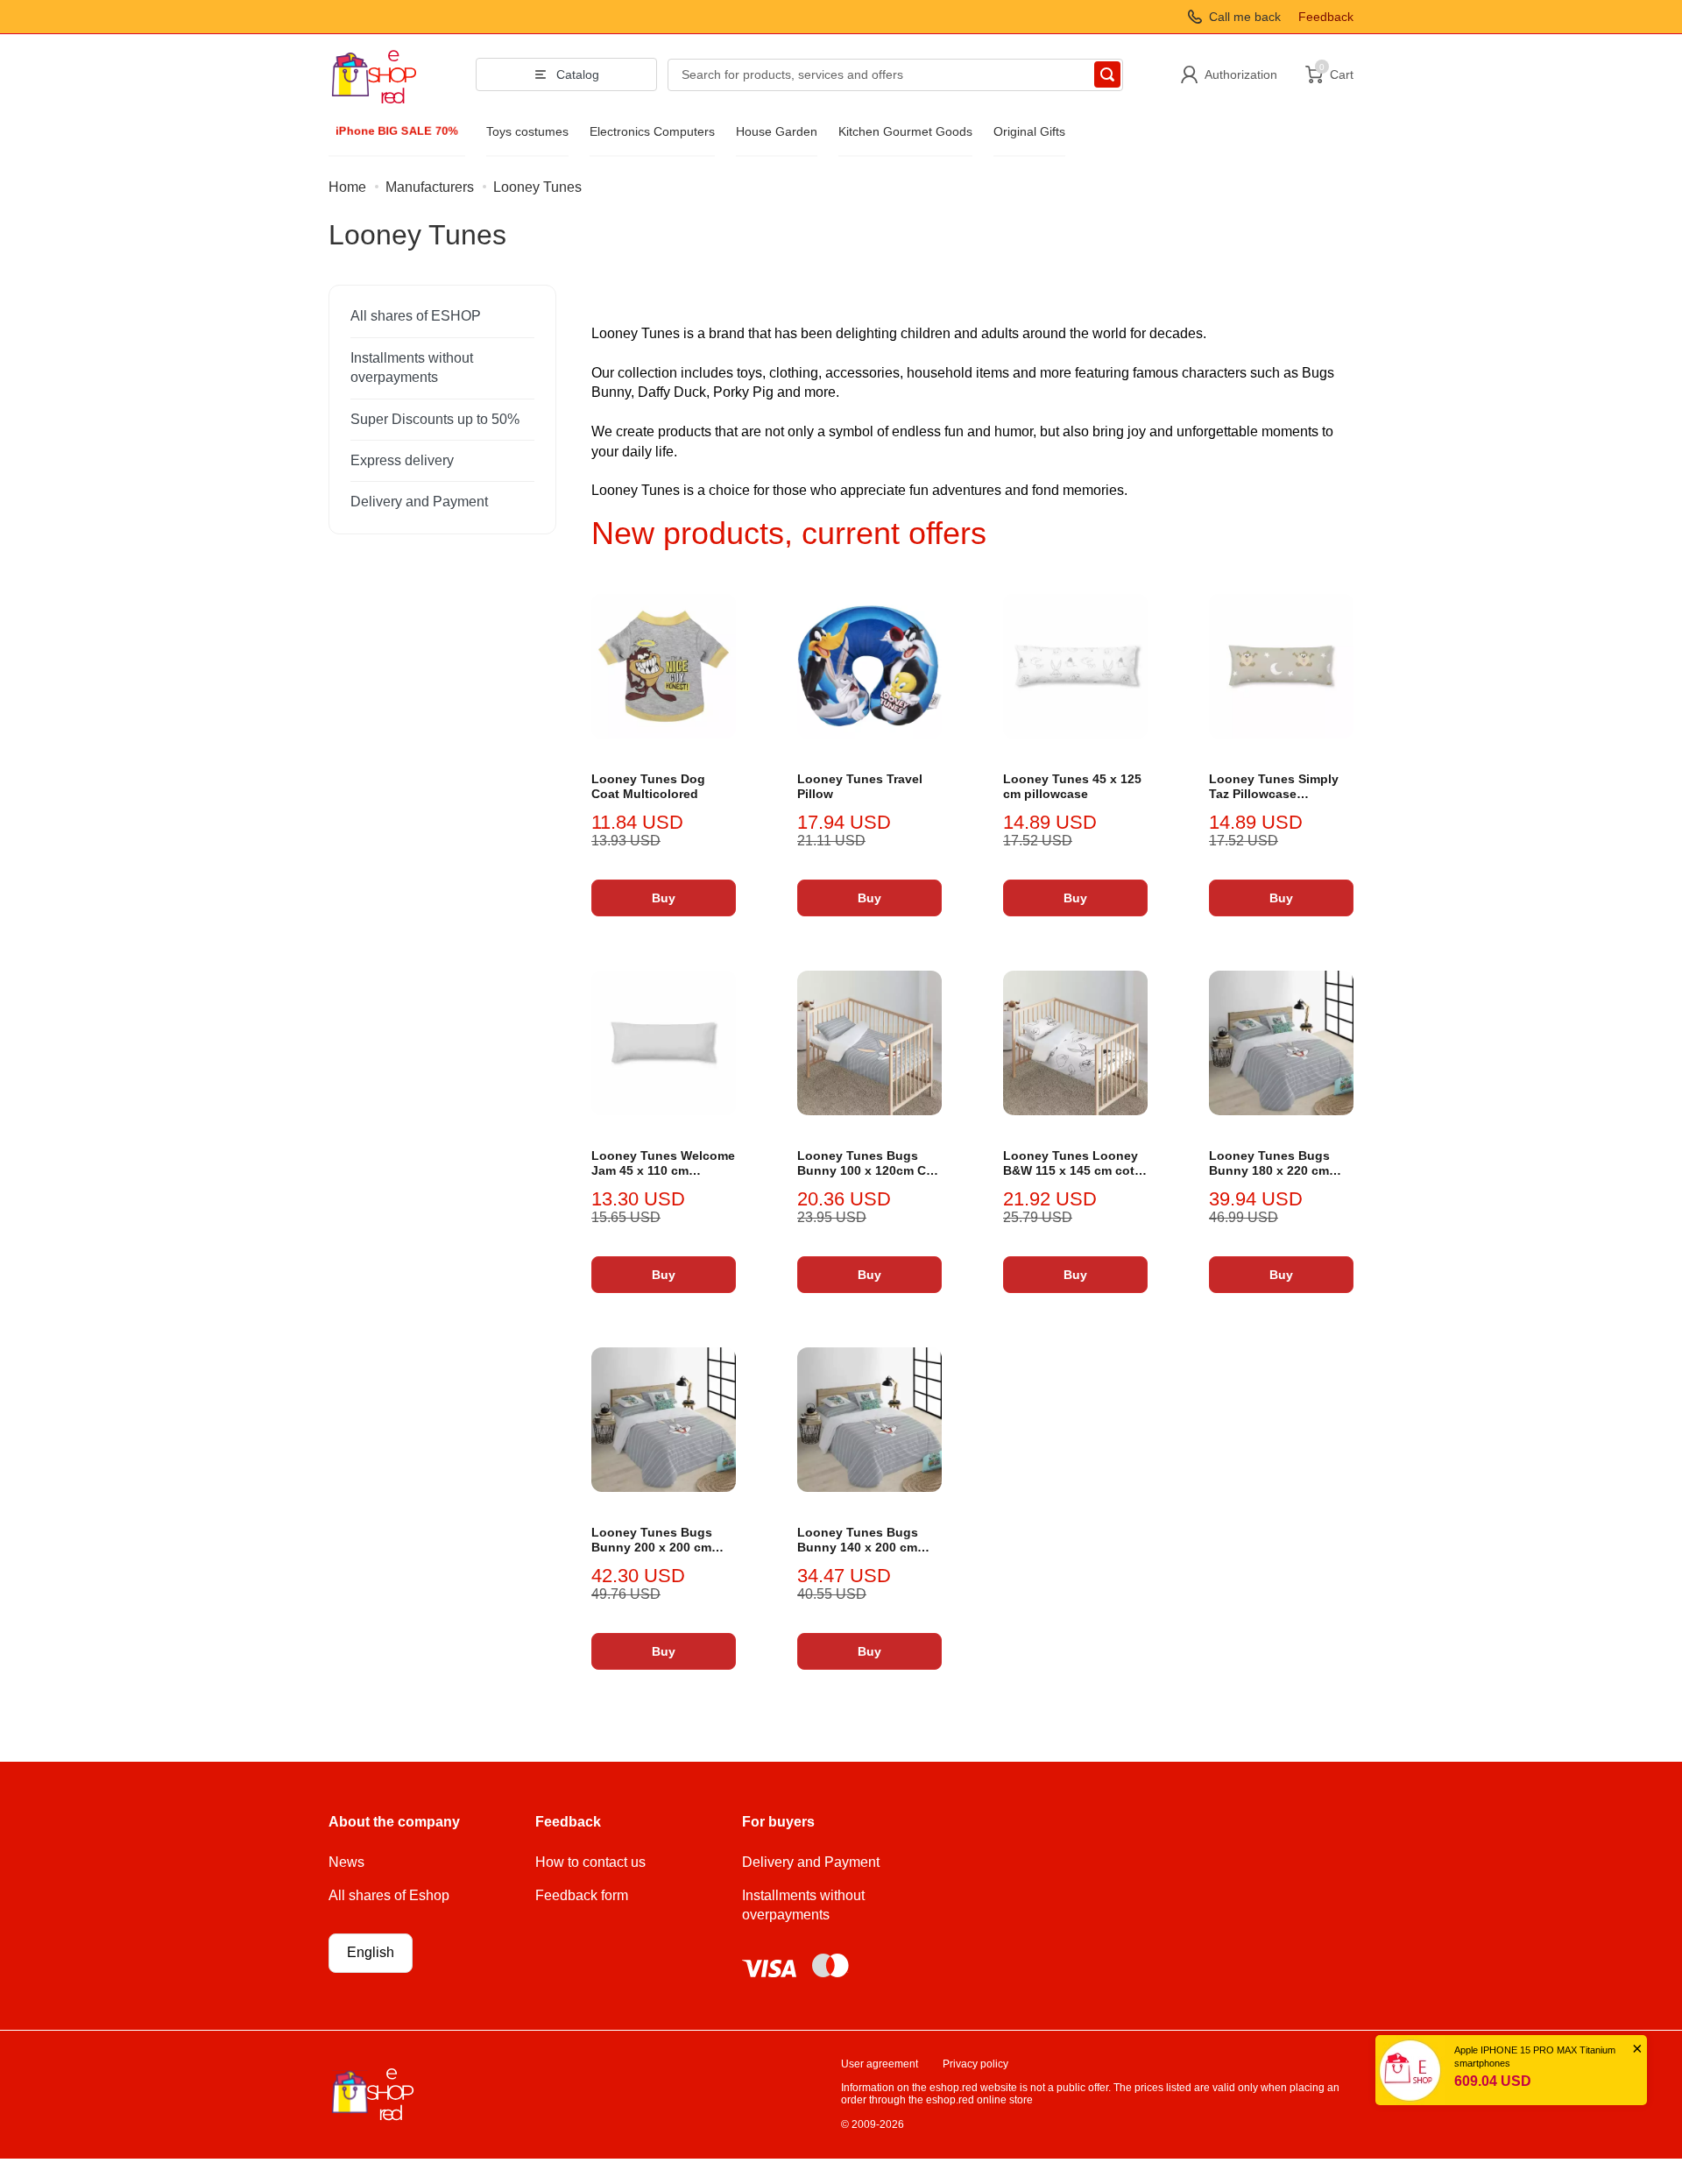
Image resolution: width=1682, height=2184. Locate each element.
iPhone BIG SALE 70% (397, 131)
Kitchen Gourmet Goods (905, 131)
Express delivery (402, 460)
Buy (664, 898)
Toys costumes (527, 131)
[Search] (1107, 74)
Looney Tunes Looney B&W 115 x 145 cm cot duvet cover (1071, 1164)
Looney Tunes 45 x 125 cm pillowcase (1072, 787)
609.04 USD (1493, 2081)
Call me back (1245, 17)
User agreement (880, 2064)
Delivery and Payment (419, 502)
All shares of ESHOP (416, 316)
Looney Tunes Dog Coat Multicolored (648, 787)
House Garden (777, 131)
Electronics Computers (652, 131)
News (346, 1862)
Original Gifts (1029, 131)
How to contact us (590, 1862)
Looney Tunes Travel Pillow (860, 787)
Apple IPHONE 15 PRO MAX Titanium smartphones (1535, 2057)
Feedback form (582, 1895)
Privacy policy (975, 2064)
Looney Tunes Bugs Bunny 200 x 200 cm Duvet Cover (652, 1541)
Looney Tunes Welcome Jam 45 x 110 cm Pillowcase (663, 1164)
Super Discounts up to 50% (435, 419)
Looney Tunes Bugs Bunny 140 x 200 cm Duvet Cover (858, 1541)
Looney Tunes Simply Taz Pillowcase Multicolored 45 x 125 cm (1274, 787)
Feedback (1326, 17)
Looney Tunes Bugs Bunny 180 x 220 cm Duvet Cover (1269, 1164)
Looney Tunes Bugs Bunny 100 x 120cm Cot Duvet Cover (868, 1164)
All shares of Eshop (389, 1895)
